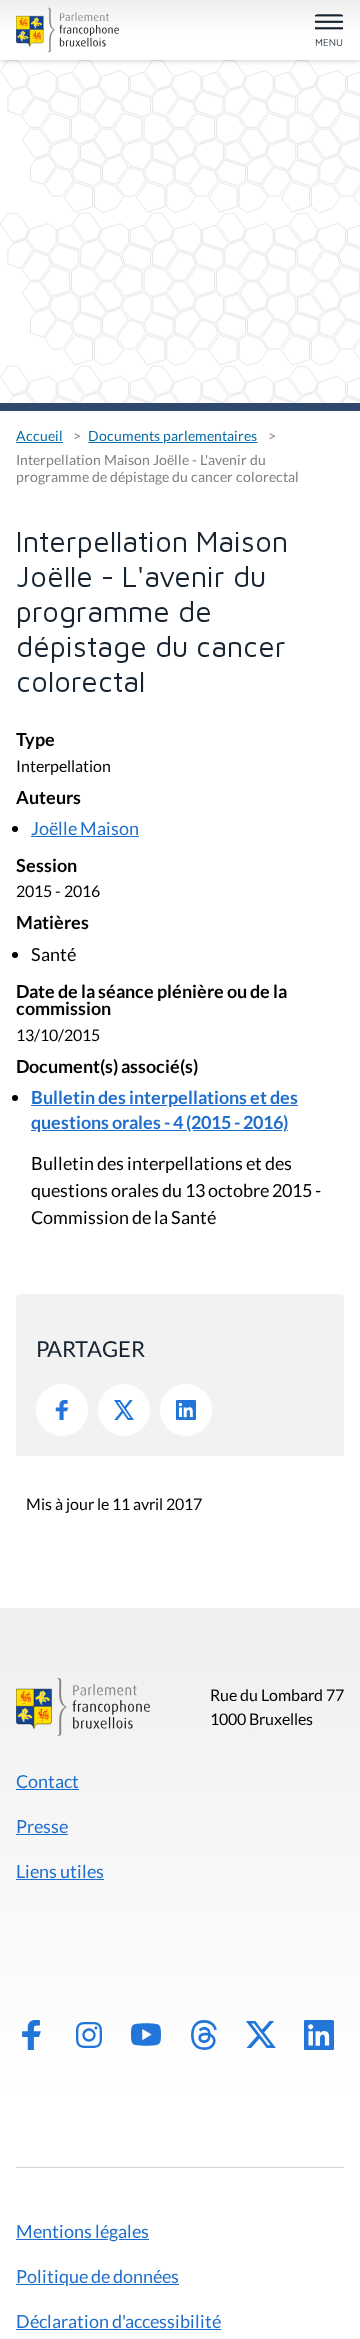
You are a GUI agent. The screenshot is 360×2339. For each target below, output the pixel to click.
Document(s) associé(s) (107, 1067)
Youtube (146, 2035)
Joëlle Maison (85, 828)
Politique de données (97, 2276)
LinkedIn (186, 1410)
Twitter (124, 1410)
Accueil (39, 435)
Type (35, 740)
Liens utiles (60, 1871)
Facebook (62, 1410)
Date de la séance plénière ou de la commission (151, 1001)
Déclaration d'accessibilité (118, 2321)
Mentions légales (82, 2231)
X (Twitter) (261, 2035)
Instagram (89, 2035)
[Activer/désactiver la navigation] (329, 31)
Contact (47, 1781)
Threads (204, 2035)
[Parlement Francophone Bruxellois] (67, 30)
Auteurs (48, 798)
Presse (42, 1826)
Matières (52, 923)
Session (46, 866)
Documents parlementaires (172, 435)
